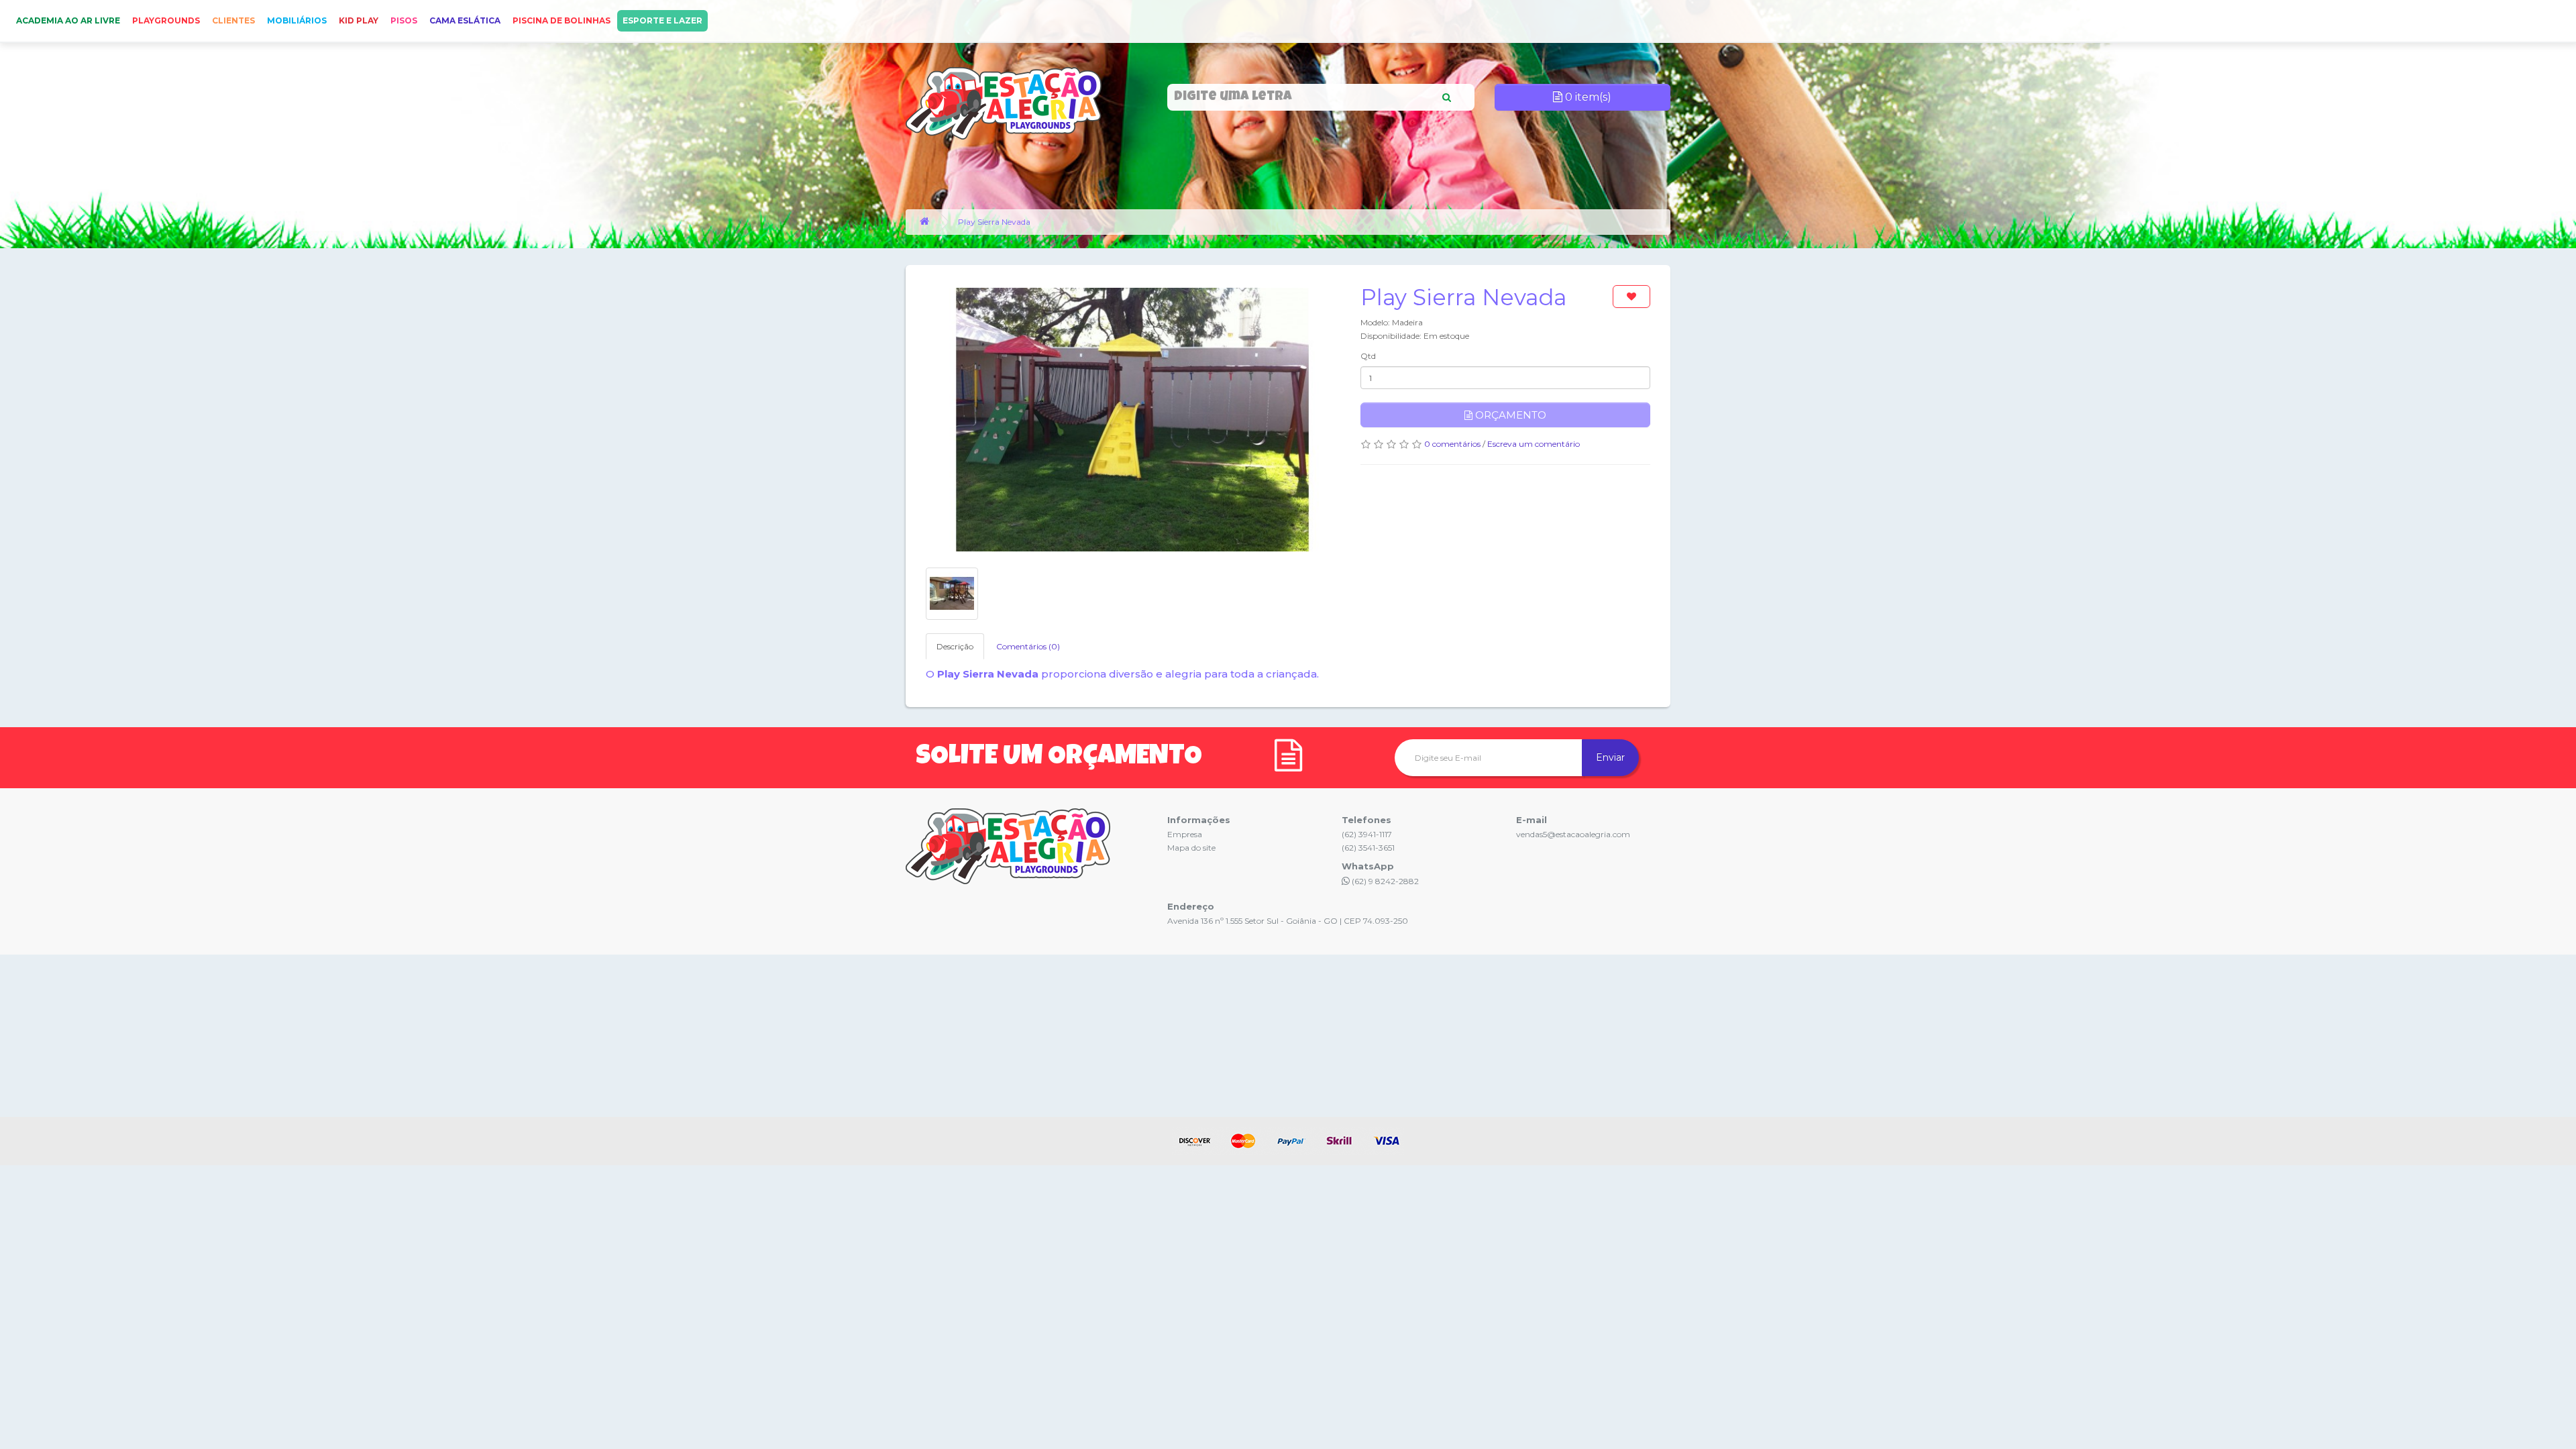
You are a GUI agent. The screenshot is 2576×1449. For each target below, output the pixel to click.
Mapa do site (1191, 848)
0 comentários (1452, 444)
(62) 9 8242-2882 (1384, 881)
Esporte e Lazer (662, 20)
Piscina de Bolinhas (561, 20)
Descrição (955, 646)
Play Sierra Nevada (994, 222)
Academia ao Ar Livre (68, 20)
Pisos (404, 20)
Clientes (233, 20)
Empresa (1185, 834)
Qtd (1368, 356)
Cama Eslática (465, 20)
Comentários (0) (1028, 646)
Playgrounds (166, 20)
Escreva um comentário (1534, 444)
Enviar (1610, 757)
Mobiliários (297, 20)
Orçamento (1509, 415)
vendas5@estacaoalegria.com (1573, 834)
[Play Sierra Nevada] (1133, 420)
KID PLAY (359, 20)
